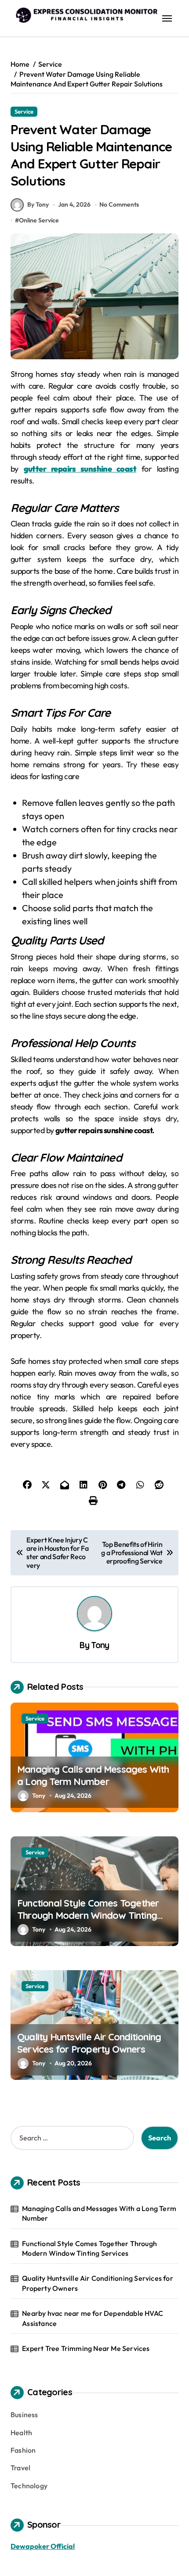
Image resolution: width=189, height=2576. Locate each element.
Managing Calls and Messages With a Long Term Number (93, 1776)
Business (24, 2415)
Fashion (23, 2450)
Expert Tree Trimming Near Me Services (86, 2348)
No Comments (119, 204)
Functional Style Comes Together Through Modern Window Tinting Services (88, 1916)
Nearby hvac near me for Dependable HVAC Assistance (93, 2318)
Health (21, 2433)
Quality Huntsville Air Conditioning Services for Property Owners (89, 2043)
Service (24, 111)
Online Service (39, 220)
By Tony (38, 204)
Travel (20, 2468)
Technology (29, 2486)
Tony (100, 1645)
